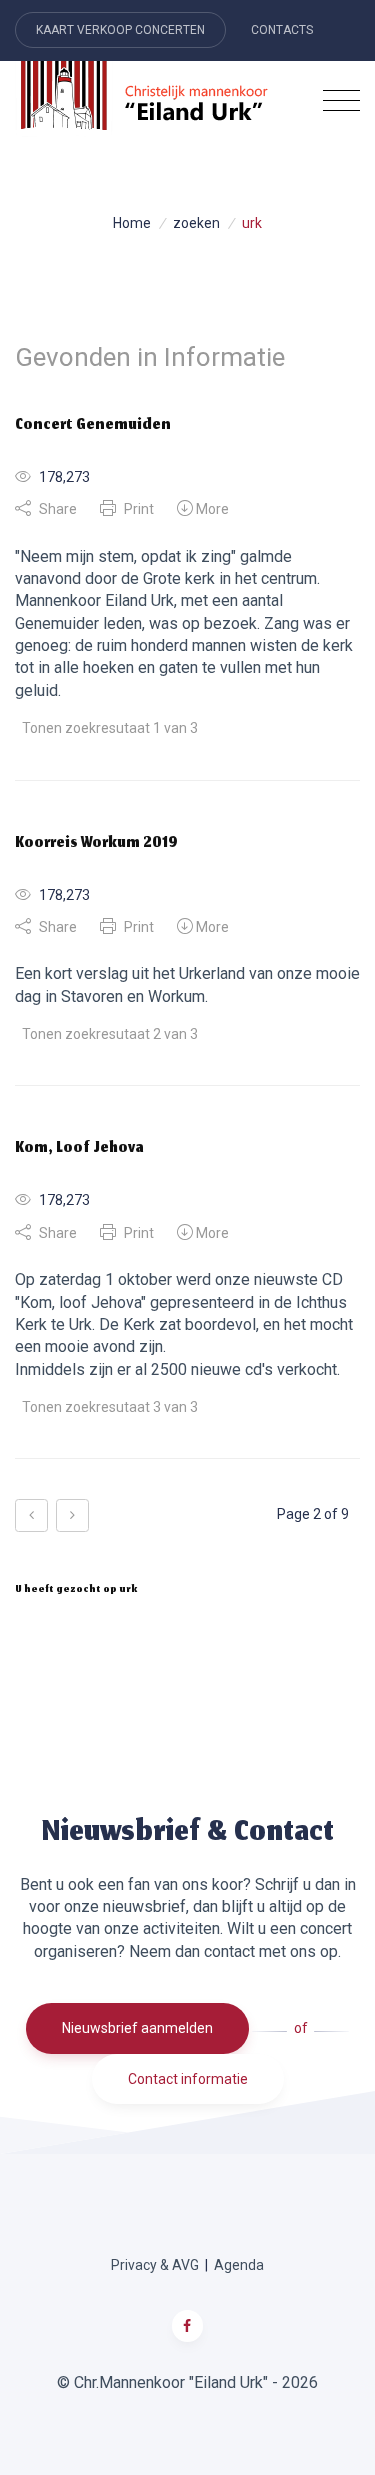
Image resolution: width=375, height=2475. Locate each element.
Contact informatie (188, 2079)
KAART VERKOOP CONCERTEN (120, 30)
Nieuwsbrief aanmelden (137, 2028)
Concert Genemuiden (93, 426)
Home (132, 223)
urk (252, 223)
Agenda (239, 2265)
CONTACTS (282, 30)
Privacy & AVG (155, 2265)
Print (137, 509)
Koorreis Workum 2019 (96, 844)
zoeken (196, 223)
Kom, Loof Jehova (79, 1149)
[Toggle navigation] (341, 101)
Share (56, 509)
